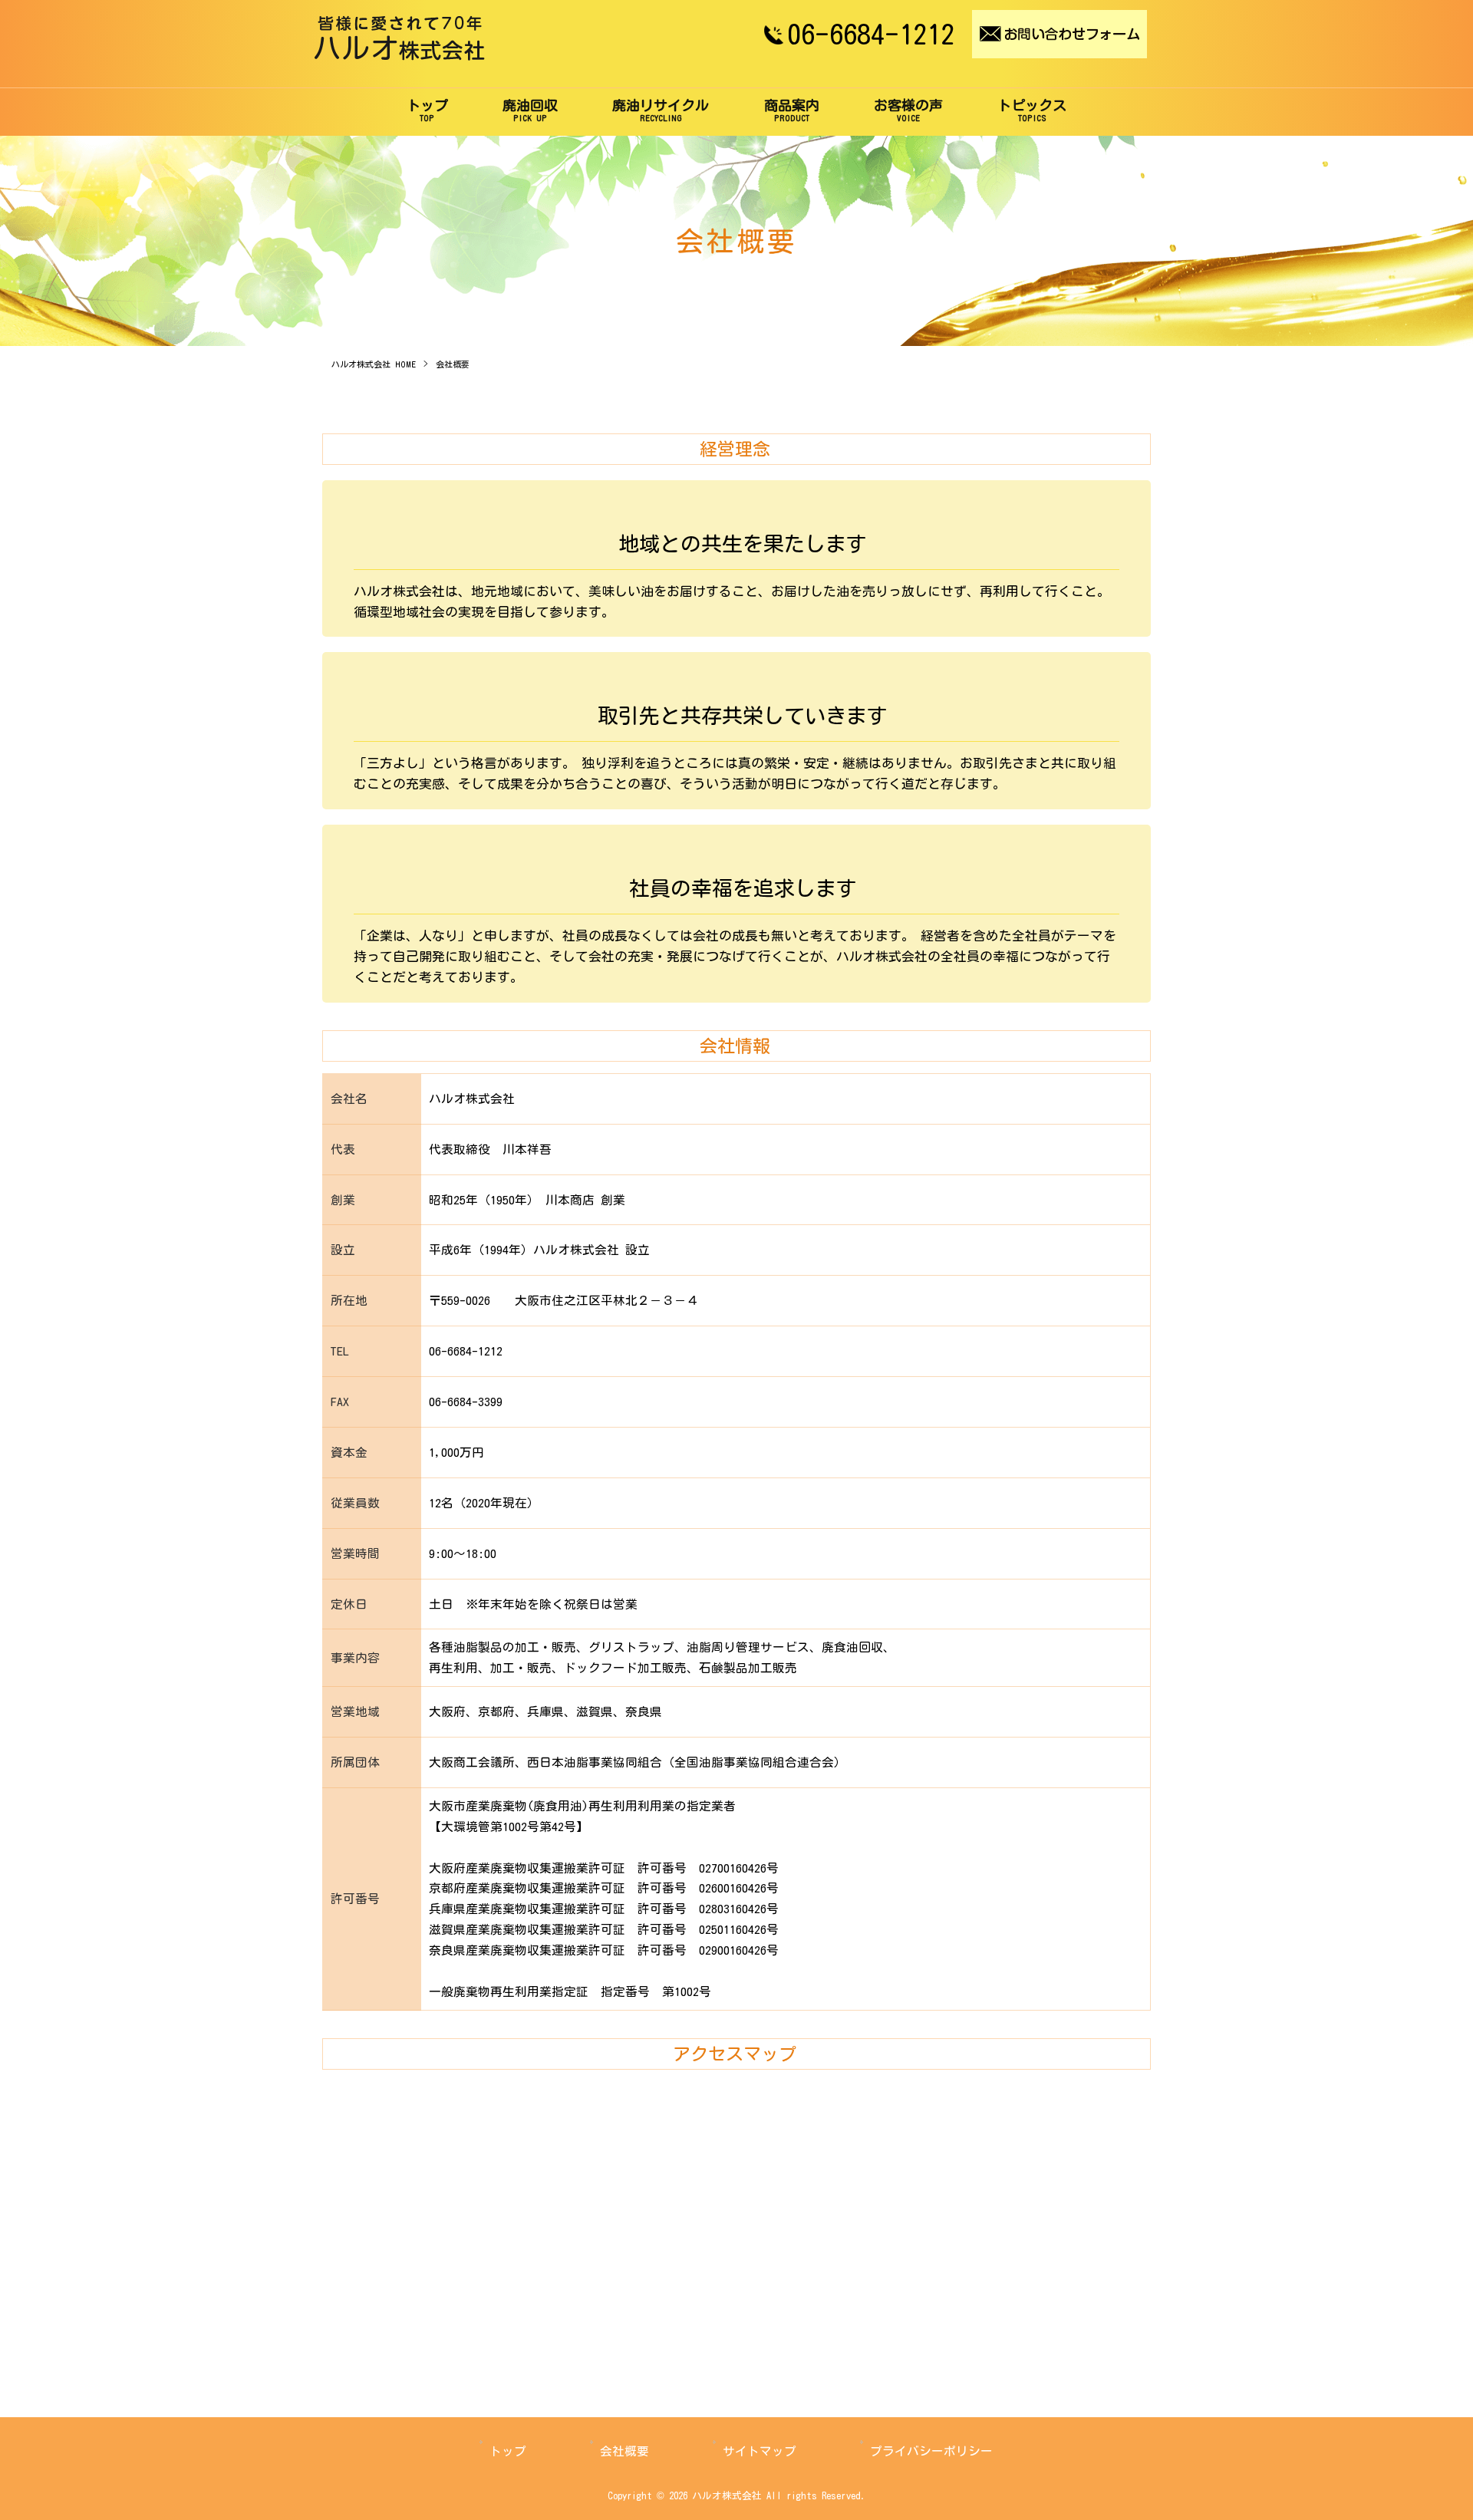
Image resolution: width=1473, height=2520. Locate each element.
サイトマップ (760, 2451)
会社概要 (624, 2451)
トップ (508, 2451)
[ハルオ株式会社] (400, 56)
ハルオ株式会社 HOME (374, 364)
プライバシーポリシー (931, 2451)
